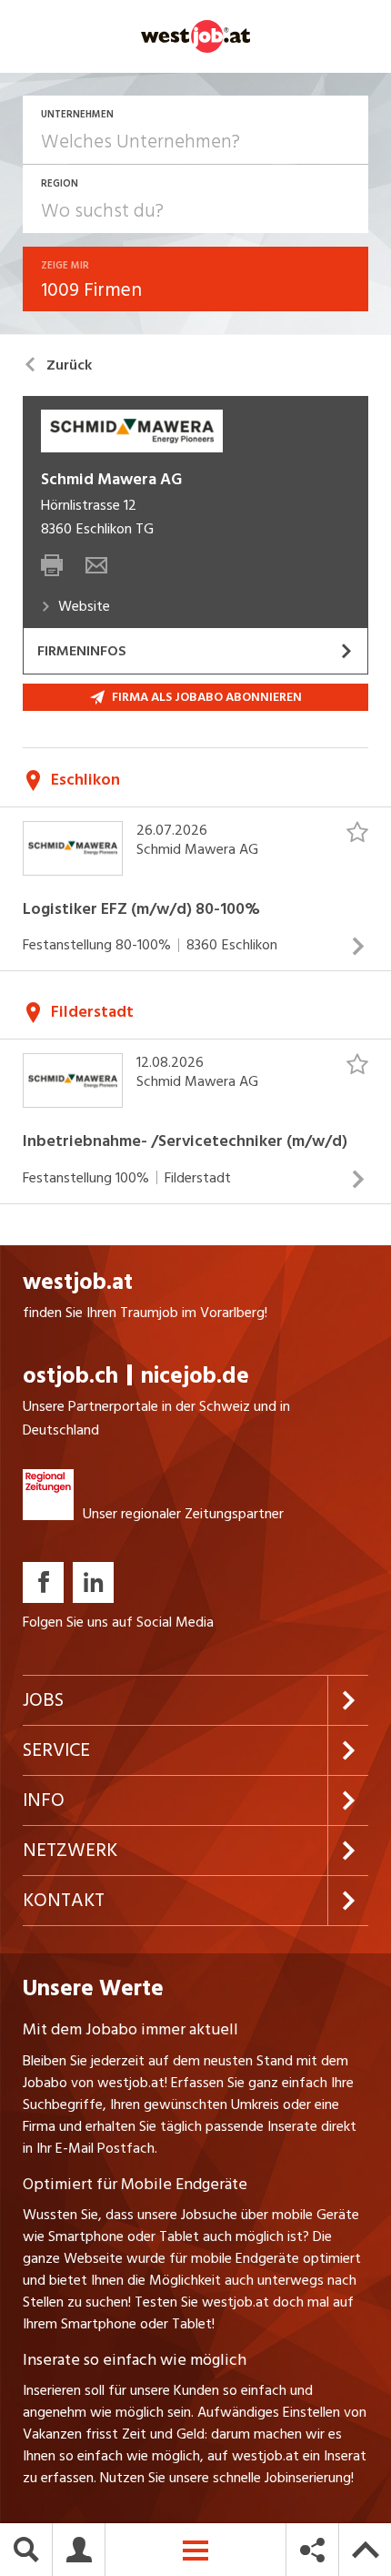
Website (84, 606)
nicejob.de (195, 1376)
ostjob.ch (70, 1376)
